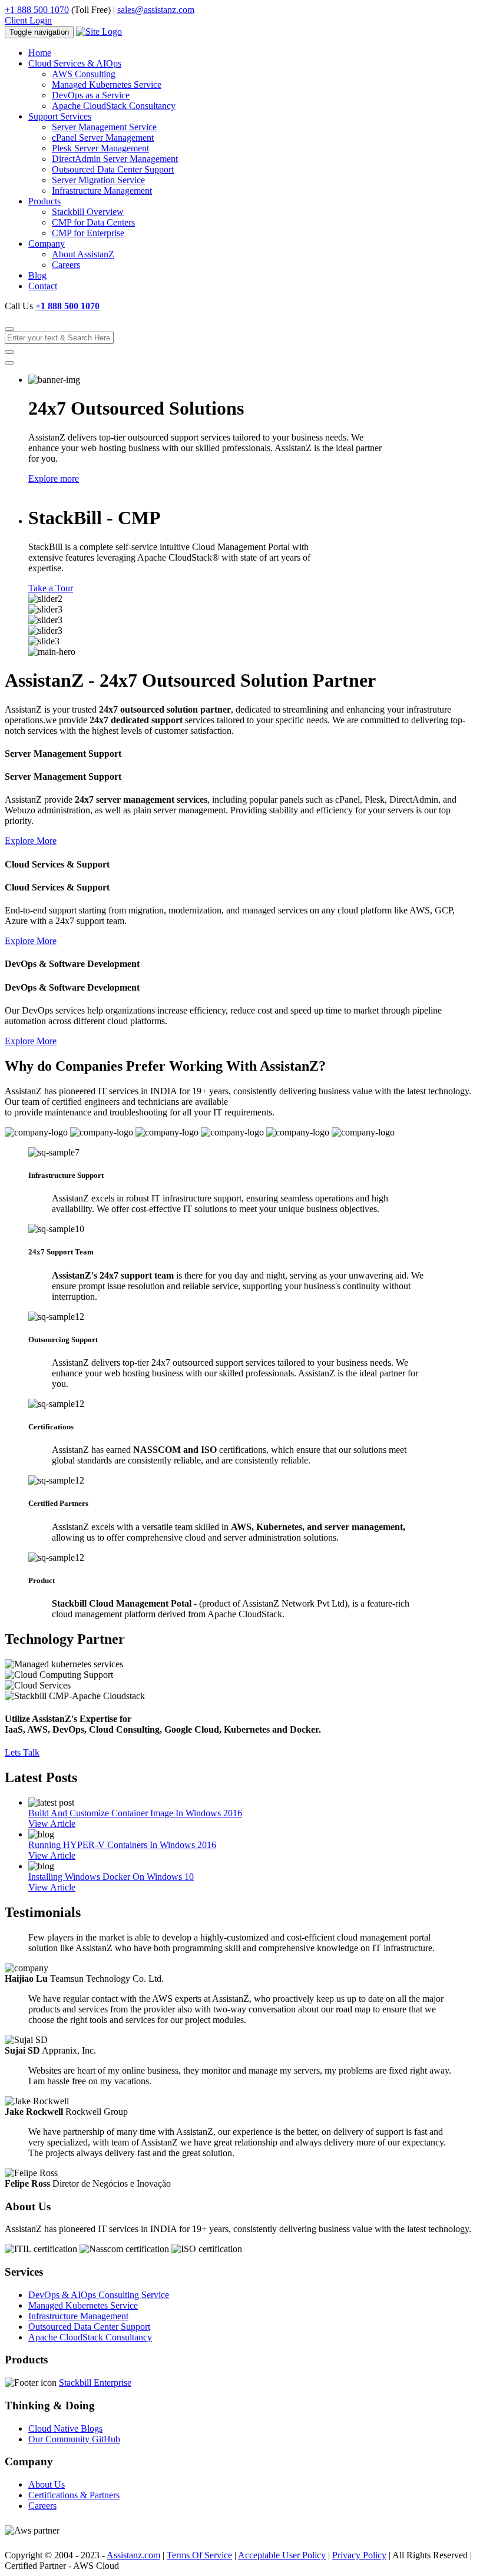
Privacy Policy (359, 2555)
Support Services (60, 116)
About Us (47, 2484)
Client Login (28, 20)
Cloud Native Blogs (65, 2428)
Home (40, 53)
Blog (37, 275)
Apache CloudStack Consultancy (114, 106)
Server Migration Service (98, 180)
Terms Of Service (199, 2555)
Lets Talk (22, 1752)
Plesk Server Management (100, 148)
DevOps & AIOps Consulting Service (99, 2295)
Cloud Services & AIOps (75, 63)
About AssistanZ (83, 254)
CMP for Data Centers (93, 222)
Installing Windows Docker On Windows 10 (111, 1877)
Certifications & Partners (74, 2495)
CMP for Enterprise (88, 233)
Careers (66, 265)
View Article (52, 1824)
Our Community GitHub (74, 2439)
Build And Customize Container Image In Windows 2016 (135, 1813)
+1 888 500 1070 (37, 10)
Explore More (31, 841)
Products (44, 201)
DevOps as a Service (91, 95)
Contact (43, 286)
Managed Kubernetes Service (107, 85)
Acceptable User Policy (282, 2555)
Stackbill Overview (88, 212)
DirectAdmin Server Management (115, 159)
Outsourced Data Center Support (113, 169)
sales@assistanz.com (156, 10)
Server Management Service (104, 127)
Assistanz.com (133, 2555)
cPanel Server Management (103, 138)
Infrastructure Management (102, 191)
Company (47, 244)
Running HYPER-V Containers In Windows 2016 (122, 1845)
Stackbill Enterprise (95, 2383)
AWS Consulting (84, 74)
